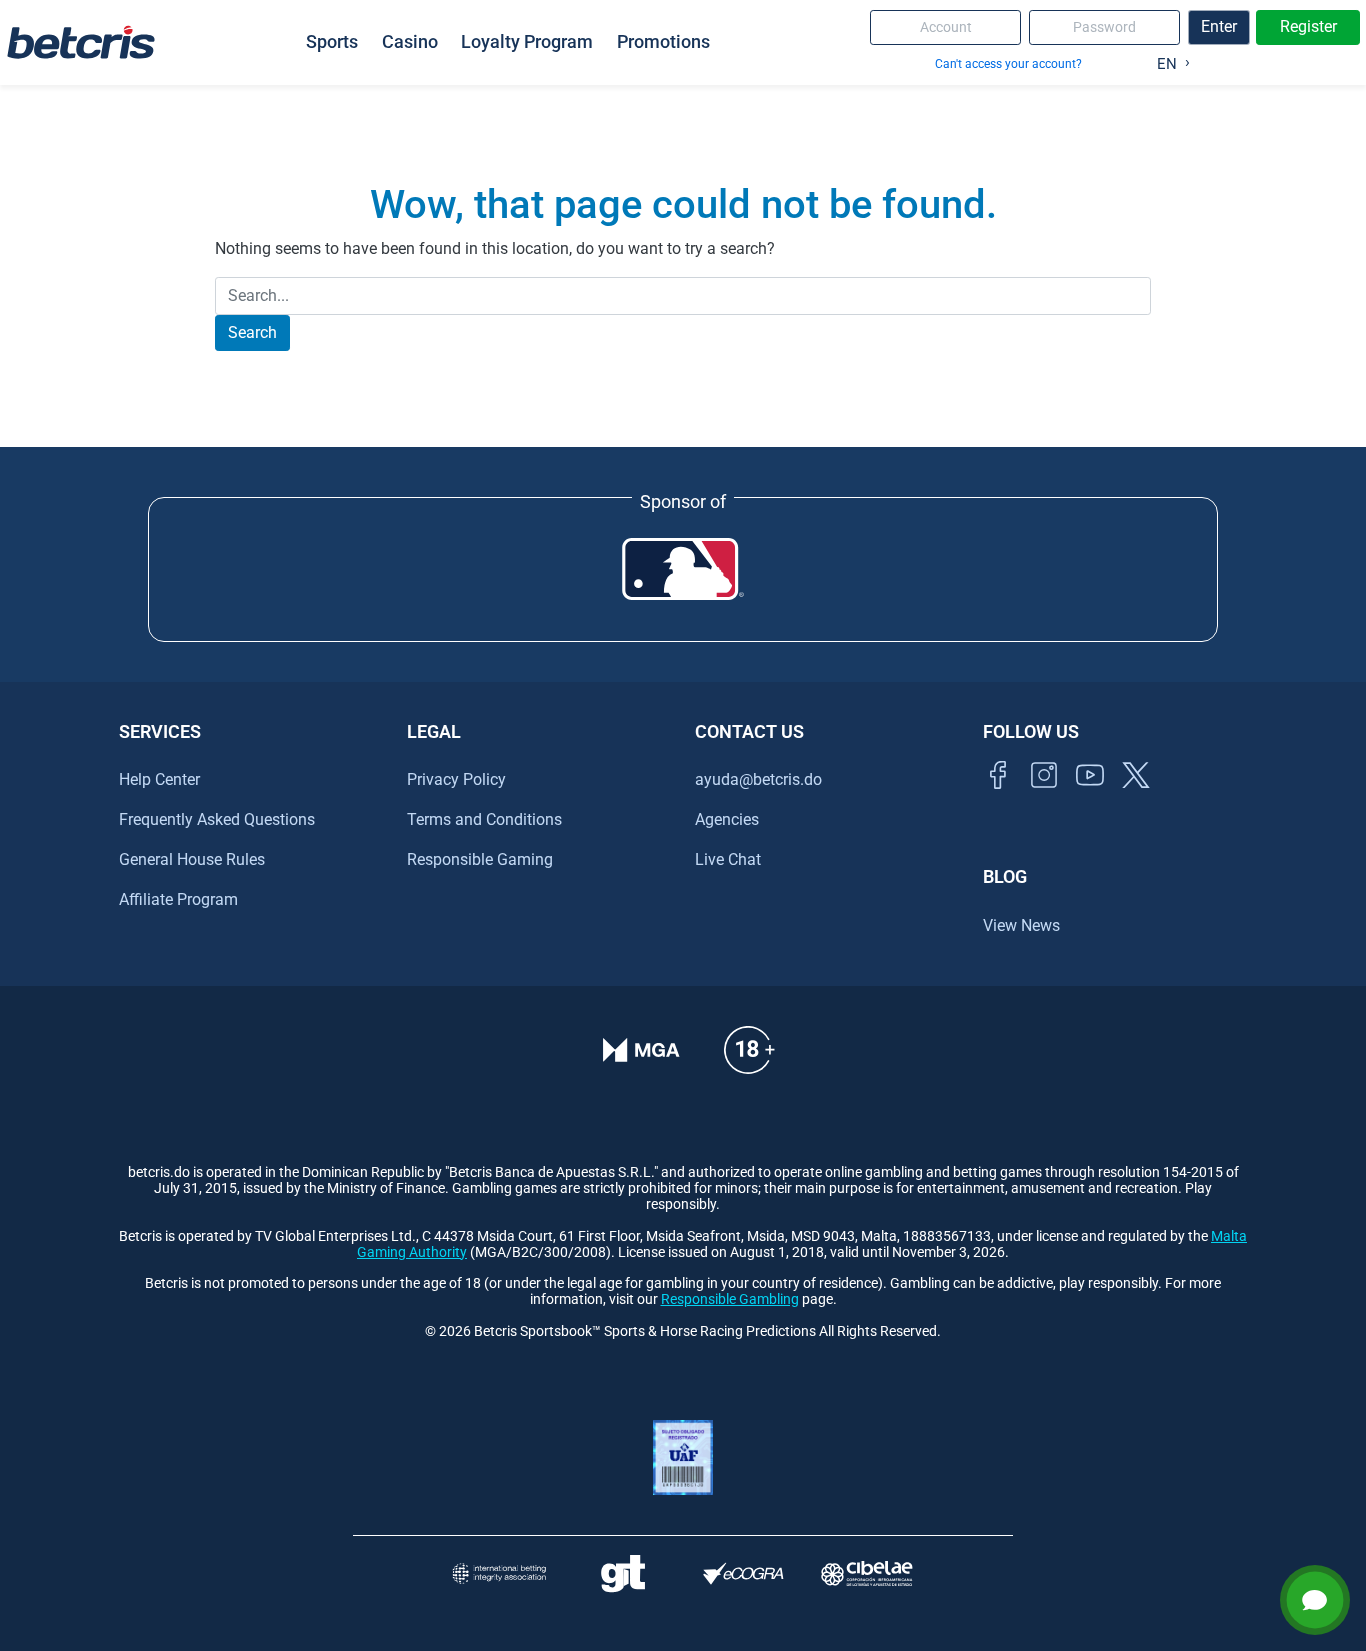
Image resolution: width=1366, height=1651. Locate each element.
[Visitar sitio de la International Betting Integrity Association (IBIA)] (499, 1573)
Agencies (727, 819)
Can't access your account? (1008, 63)
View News (1021, 925)
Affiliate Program (178, 899)
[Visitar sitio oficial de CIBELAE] (867, 1573)
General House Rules (192, 859)
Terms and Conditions (484, 819)
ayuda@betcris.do (758, 779)
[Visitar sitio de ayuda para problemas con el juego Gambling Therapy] (622, 1573)
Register (1308, 26)
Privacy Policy (456, 779)
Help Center (159, 779)
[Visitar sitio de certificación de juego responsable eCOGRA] (743, 1573)
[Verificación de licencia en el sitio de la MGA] (641, 1063)
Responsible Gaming (480, 859)
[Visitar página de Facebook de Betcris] (998, 797)
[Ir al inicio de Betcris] (1044, 797)
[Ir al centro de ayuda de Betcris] (749, 1063)
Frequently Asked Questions (217, 819)
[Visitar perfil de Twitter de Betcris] (1136, 797)
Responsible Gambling (730, 1299)
